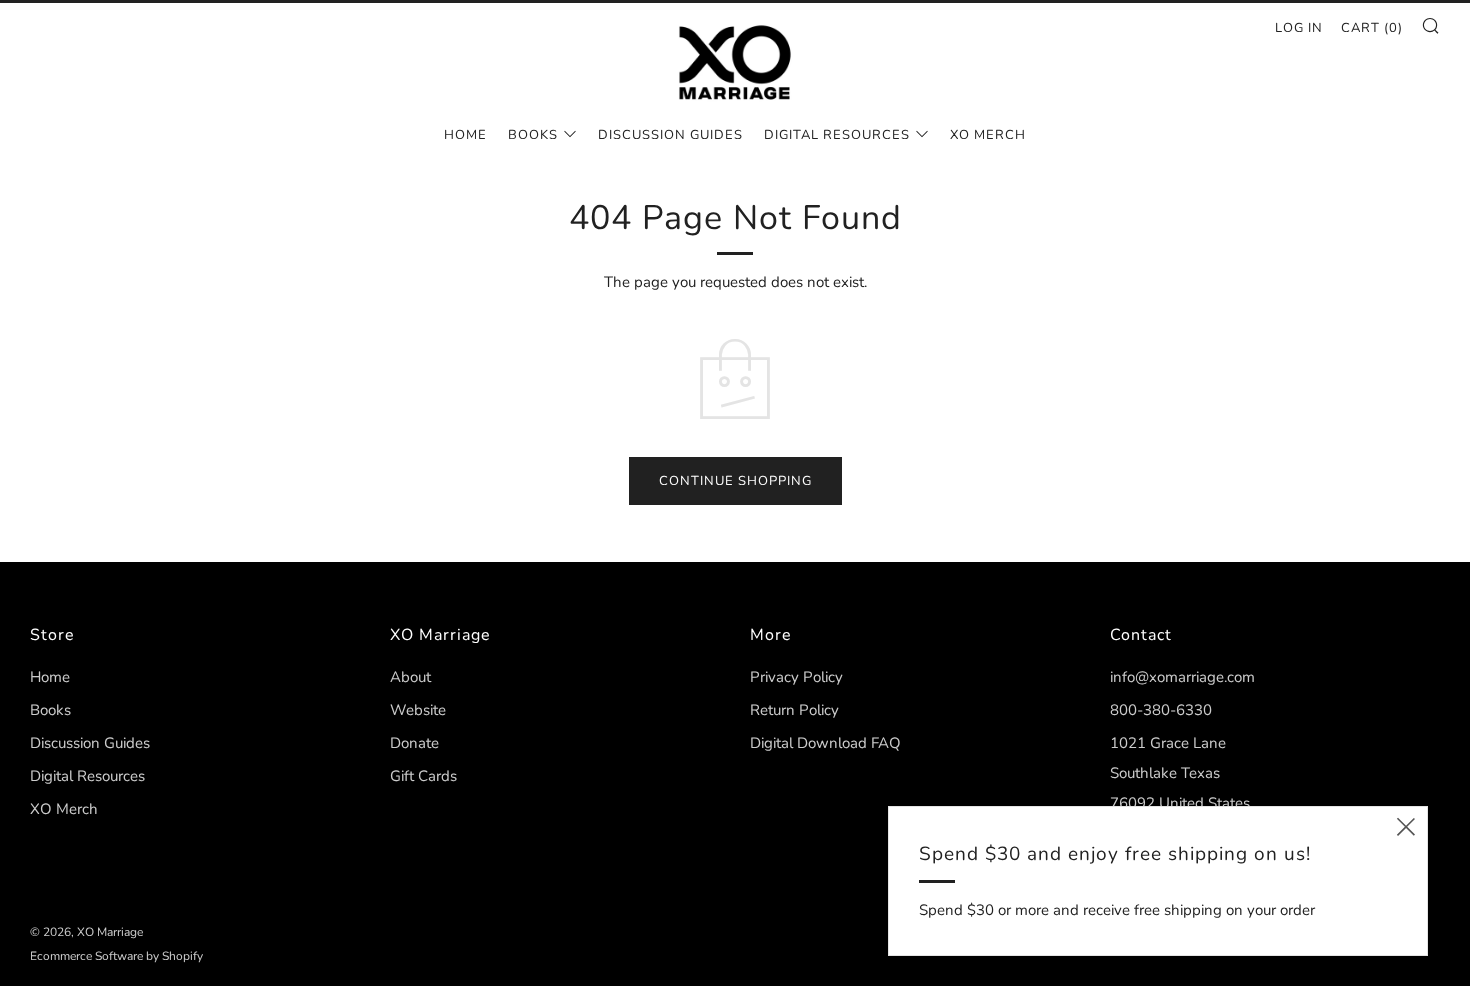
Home (465, 135)
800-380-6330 (1161, 710)
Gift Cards (423, 776)
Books (533, 135)
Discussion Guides (670, 135)
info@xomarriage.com (1182, 677)
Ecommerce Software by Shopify (116, 956)
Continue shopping (735, 481)
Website (418, 710)
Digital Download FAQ (825, 743)
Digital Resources (837, 135)
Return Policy (794, 710)
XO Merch (988, 135)
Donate (414, 743)
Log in (1299, 28)
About (410, 677)
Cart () (1372, 28)
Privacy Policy (796, 677)
